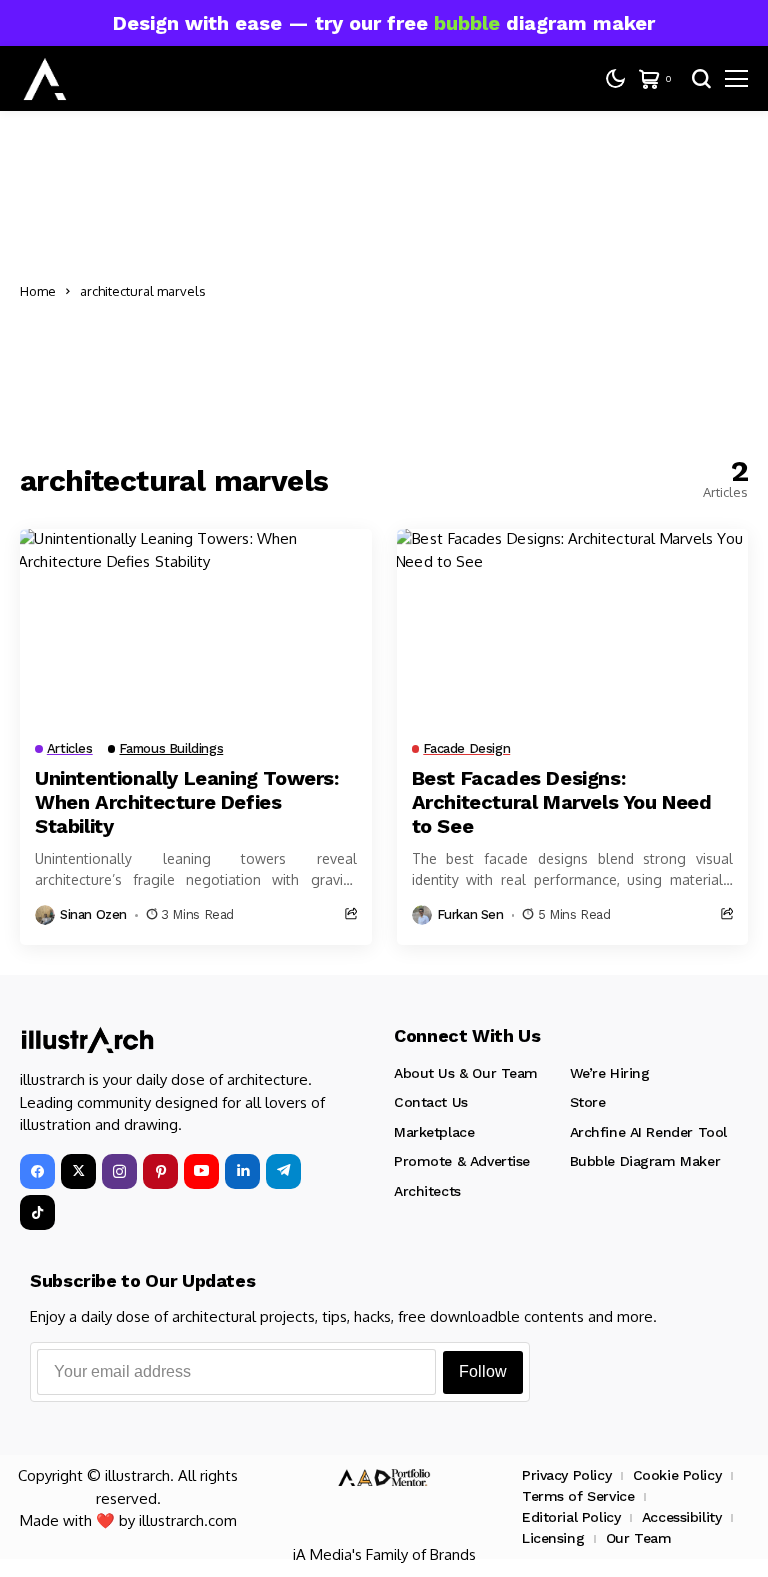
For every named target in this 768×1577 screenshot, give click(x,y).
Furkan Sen (470, 914)
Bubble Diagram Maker (645, 1161)
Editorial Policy (571, 1517)
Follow (483, 1371)
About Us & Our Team (466, 1073)
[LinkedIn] (242, 1171)
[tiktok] (37, 1212)
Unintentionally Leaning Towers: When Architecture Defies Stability (187, 802)
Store (588, 1102)
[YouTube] (201, 1171)
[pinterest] (160, 1171)
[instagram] (119, 1171)
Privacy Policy (566, 1475)
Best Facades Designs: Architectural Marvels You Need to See (562, 802)
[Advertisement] (485, 291)
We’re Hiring (610, 1073)
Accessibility (682, 1517)
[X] (78, 1171)
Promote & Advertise (462, 1161)
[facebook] (37, 1171)
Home (38, 291)
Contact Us (431, 1102)
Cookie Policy (677, 1475)
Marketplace (434, 1132)
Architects (427, 1191)
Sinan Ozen (93, 914)
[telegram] (283, 1171)
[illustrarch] (45, 79)
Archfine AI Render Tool (648, 1132)
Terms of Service (578, 1496)
